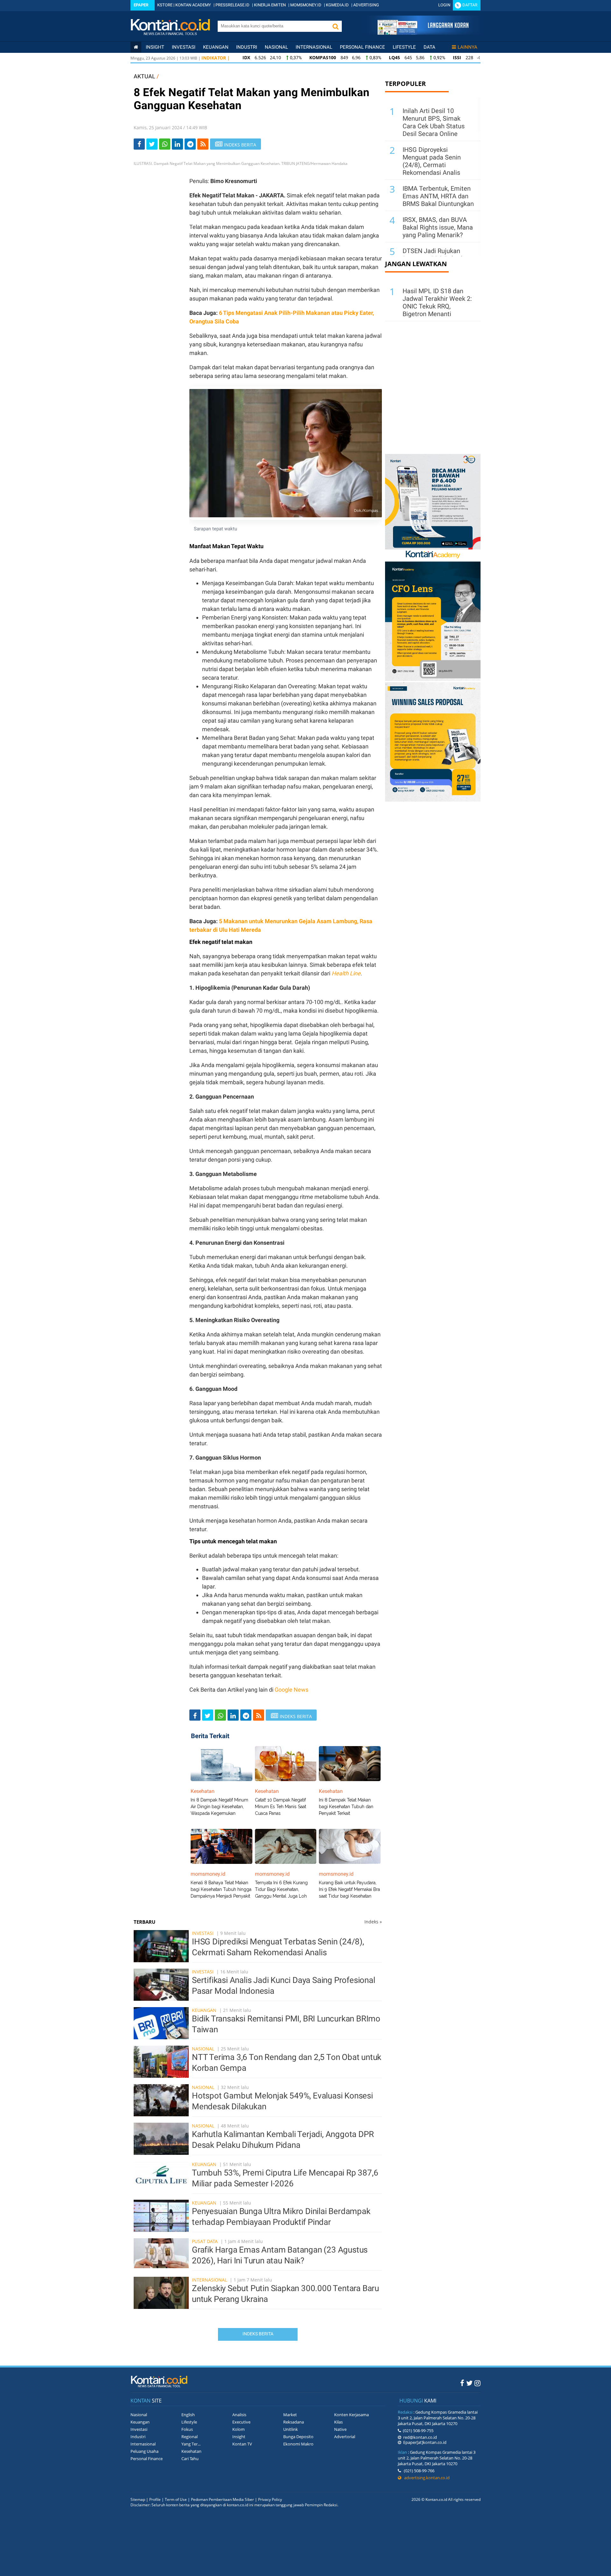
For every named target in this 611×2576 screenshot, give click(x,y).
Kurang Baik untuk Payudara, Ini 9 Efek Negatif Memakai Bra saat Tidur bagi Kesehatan (349, 1889)
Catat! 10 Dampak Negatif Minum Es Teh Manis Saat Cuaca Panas (281, 1807)
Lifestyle (404, 47)
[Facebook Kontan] (462, 2383)
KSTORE (165, 5)
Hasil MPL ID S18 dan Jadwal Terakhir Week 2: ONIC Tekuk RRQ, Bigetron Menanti (437, 302)
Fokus (187, 2429)
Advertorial (345, 2437)
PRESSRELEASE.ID (232, 5)
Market (290, 2415)
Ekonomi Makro (298, 2444)
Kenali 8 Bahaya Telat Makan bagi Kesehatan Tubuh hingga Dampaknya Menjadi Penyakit (221, 1889)
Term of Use (176, 2499)
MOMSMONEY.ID (306, 5)
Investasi (184, 47)
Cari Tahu (190, 2459)
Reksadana (294, 2422)
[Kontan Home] (136, 47)
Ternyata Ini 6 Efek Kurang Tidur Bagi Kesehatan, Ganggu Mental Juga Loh (281, 1889)
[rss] (203, 144)
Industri (247, 47)
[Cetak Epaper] (423, 33)
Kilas (338, 2422)
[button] (335, 26)
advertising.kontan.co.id (425, 2478)
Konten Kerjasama (351, 2415)
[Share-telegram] (190, 144)
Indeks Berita (258, 2334)
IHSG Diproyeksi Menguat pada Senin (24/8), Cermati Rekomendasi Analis (432, 161)
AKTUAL (144, 76)
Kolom (239, 2429)
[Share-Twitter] (152, 144)
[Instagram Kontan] (478, 2383)
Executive (241, 2422)
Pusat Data (205, 2241)
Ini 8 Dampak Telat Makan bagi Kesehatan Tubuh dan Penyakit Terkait (346, 1807)
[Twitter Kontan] (469, 2383)
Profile (155, 2499)
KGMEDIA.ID (337, 5)
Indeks (373, 1922)
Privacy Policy (270, 2499)
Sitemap (138, 2499)
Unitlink (291, 2429)
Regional (190, 2437)
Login (444, 5)
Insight (239, 2437)
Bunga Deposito (298, 2437)
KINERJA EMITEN (270, 5)
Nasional (276, 47)
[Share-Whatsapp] (165, 144)
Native (340, 2429)
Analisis (239, 2415)
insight (155, 47)
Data (429, 47)
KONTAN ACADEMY (193, 5)
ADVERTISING (366, 5)
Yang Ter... (191, 2444)
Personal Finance (362, 47)
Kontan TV (242, 2444)
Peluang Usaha (144, 2451)
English (188, 2415)
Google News (291, 1690)
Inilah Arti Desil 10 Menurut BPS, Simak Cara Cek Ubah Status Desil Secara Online (434, 122)
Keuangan (216, 47)
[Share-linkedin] (177, 144)
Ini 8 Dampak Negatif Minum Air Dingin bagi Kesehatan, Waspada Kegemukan (219, 1807)
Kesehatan (191, 2451)
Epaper (141, 5)
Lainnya (467, 47)
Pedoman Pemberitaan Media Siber (222, 2499)
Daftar (470, 5)
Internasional (314, 47)
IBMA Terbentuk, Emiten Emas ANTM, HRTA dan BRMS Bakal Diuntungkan (438, 196)
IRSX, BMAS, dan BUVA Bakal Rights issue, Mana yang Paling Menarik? (438, 227)
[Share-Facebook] (139, 144)
